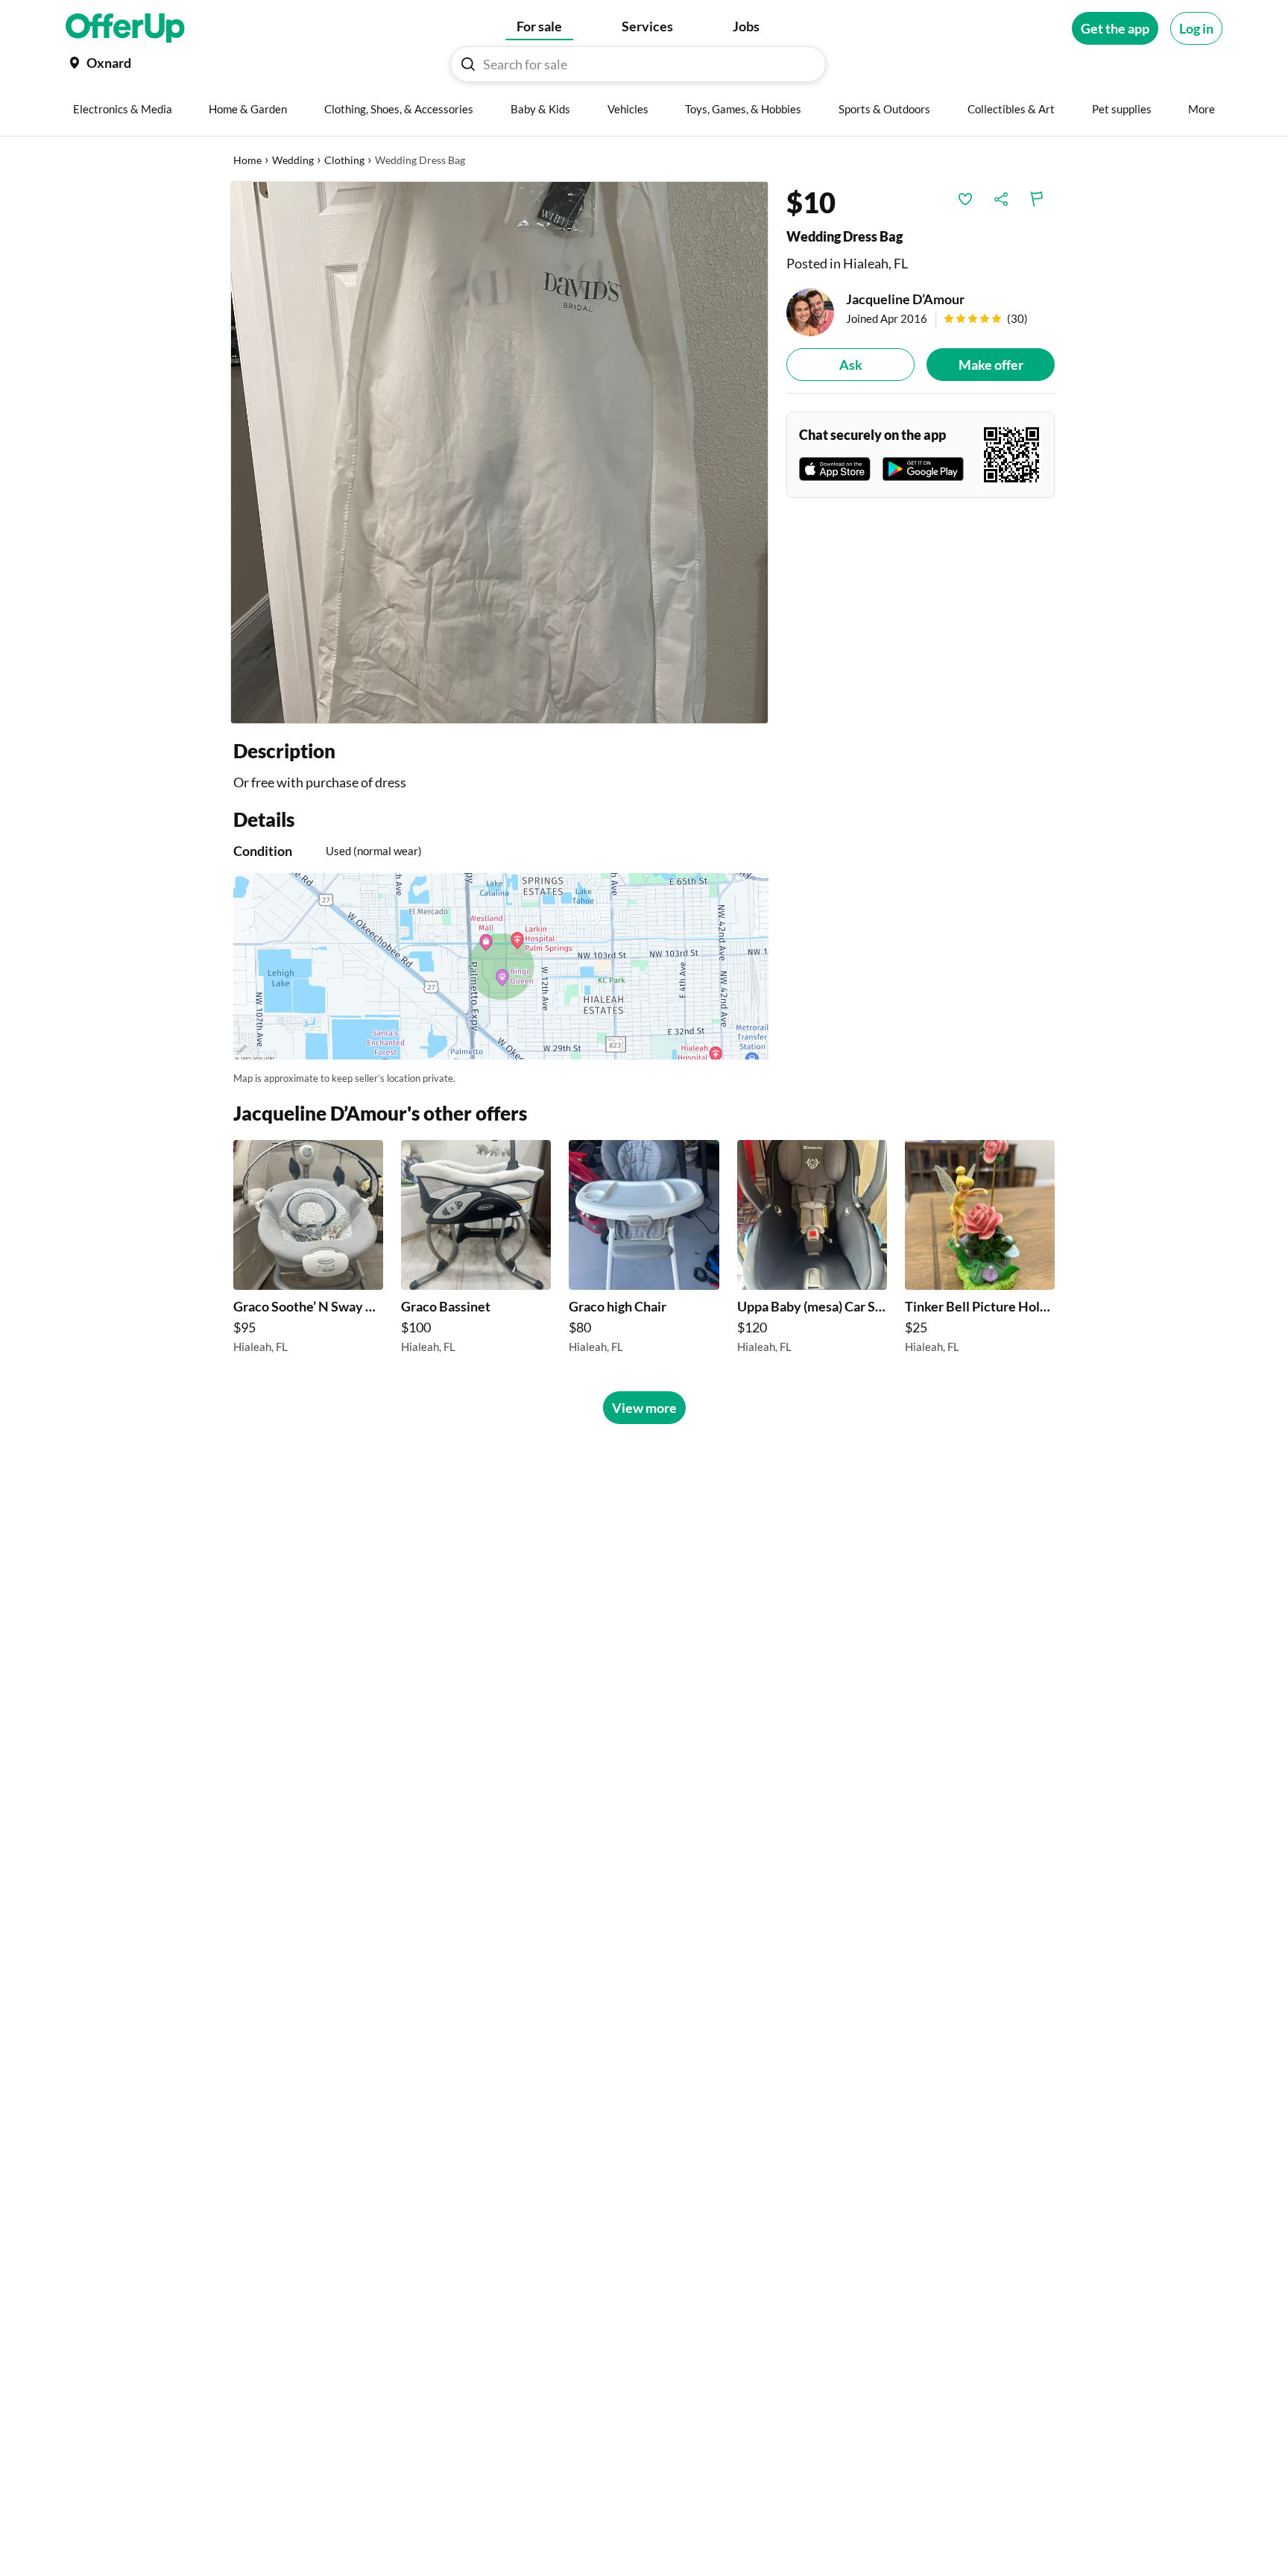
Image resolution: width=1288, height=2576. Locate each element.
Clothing (344, 160)
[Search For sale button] (468, 64)
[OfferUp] (125, 28)
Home (247, 160)
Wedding (293, 160)
